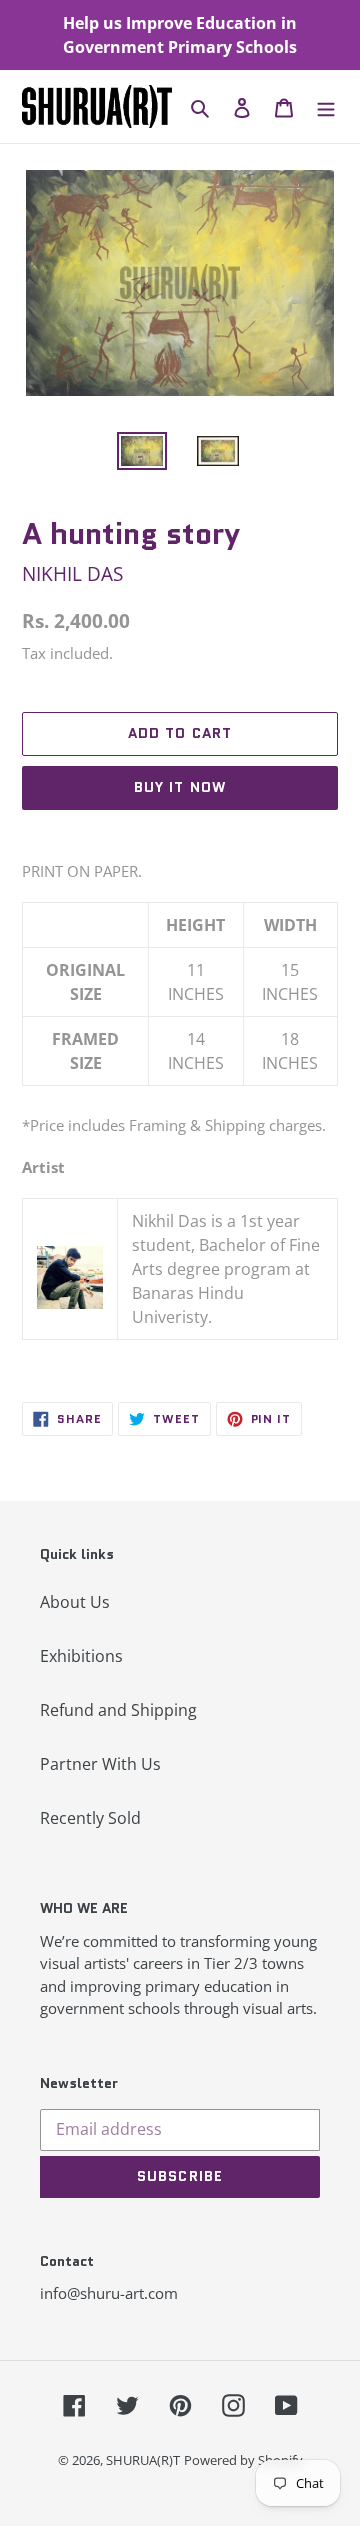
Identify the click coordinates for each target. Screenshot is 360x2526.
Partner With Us (100, 1764)
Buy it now (180, 787)
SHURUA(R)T (143, 2460)
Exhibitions (81, 1656)
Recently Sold (90, 1818)
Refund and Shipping (118, 1710)
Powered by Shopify (243, 2460)
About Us (75, 1602)
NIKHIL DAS (72, 573)
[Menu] (326, 107)
